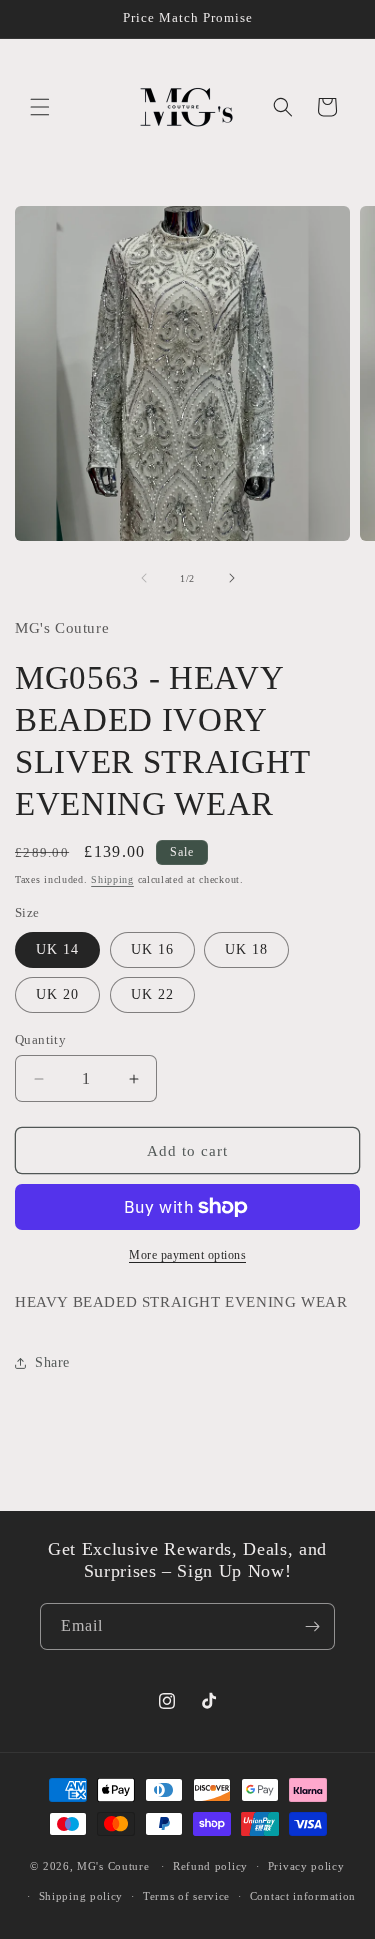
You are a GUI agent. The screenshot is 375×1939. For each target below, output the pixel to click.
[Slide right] (232, 578)
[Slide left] (144, 578)
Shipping (112, 879)
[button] (40, 107)
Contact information (303, 1896)
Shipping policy (81, 1896)
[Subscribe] (312, 1626)
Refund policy (210, 1866)
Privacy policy (306, 1866)
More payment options (187, 1255)
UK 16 (152, 949)
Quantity (40, 1039)
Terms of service (186, 1896)
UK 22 (152, 994)
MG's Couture (113, 1866)
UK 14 (57, 949)
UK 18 (246, 949)
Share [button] (52, 1362)
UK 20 (57, 994)
